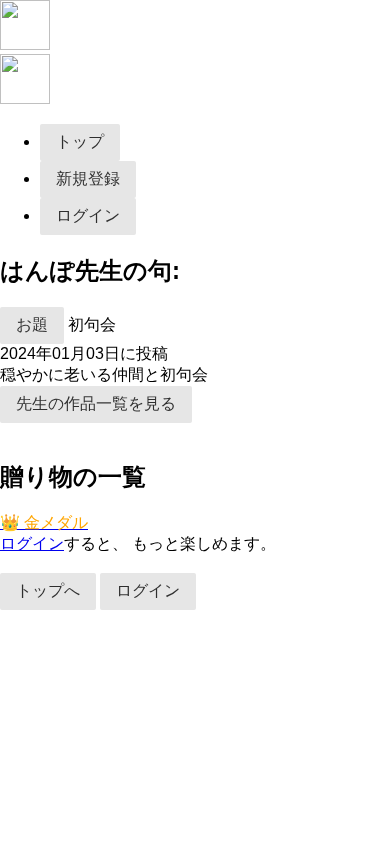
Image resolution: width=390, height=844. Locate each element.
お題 (32, 324)
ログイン (88, 215)
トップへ (48, 590)
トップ (80, 141)
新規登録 (88, 178)
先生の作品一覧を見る (96, 403)
